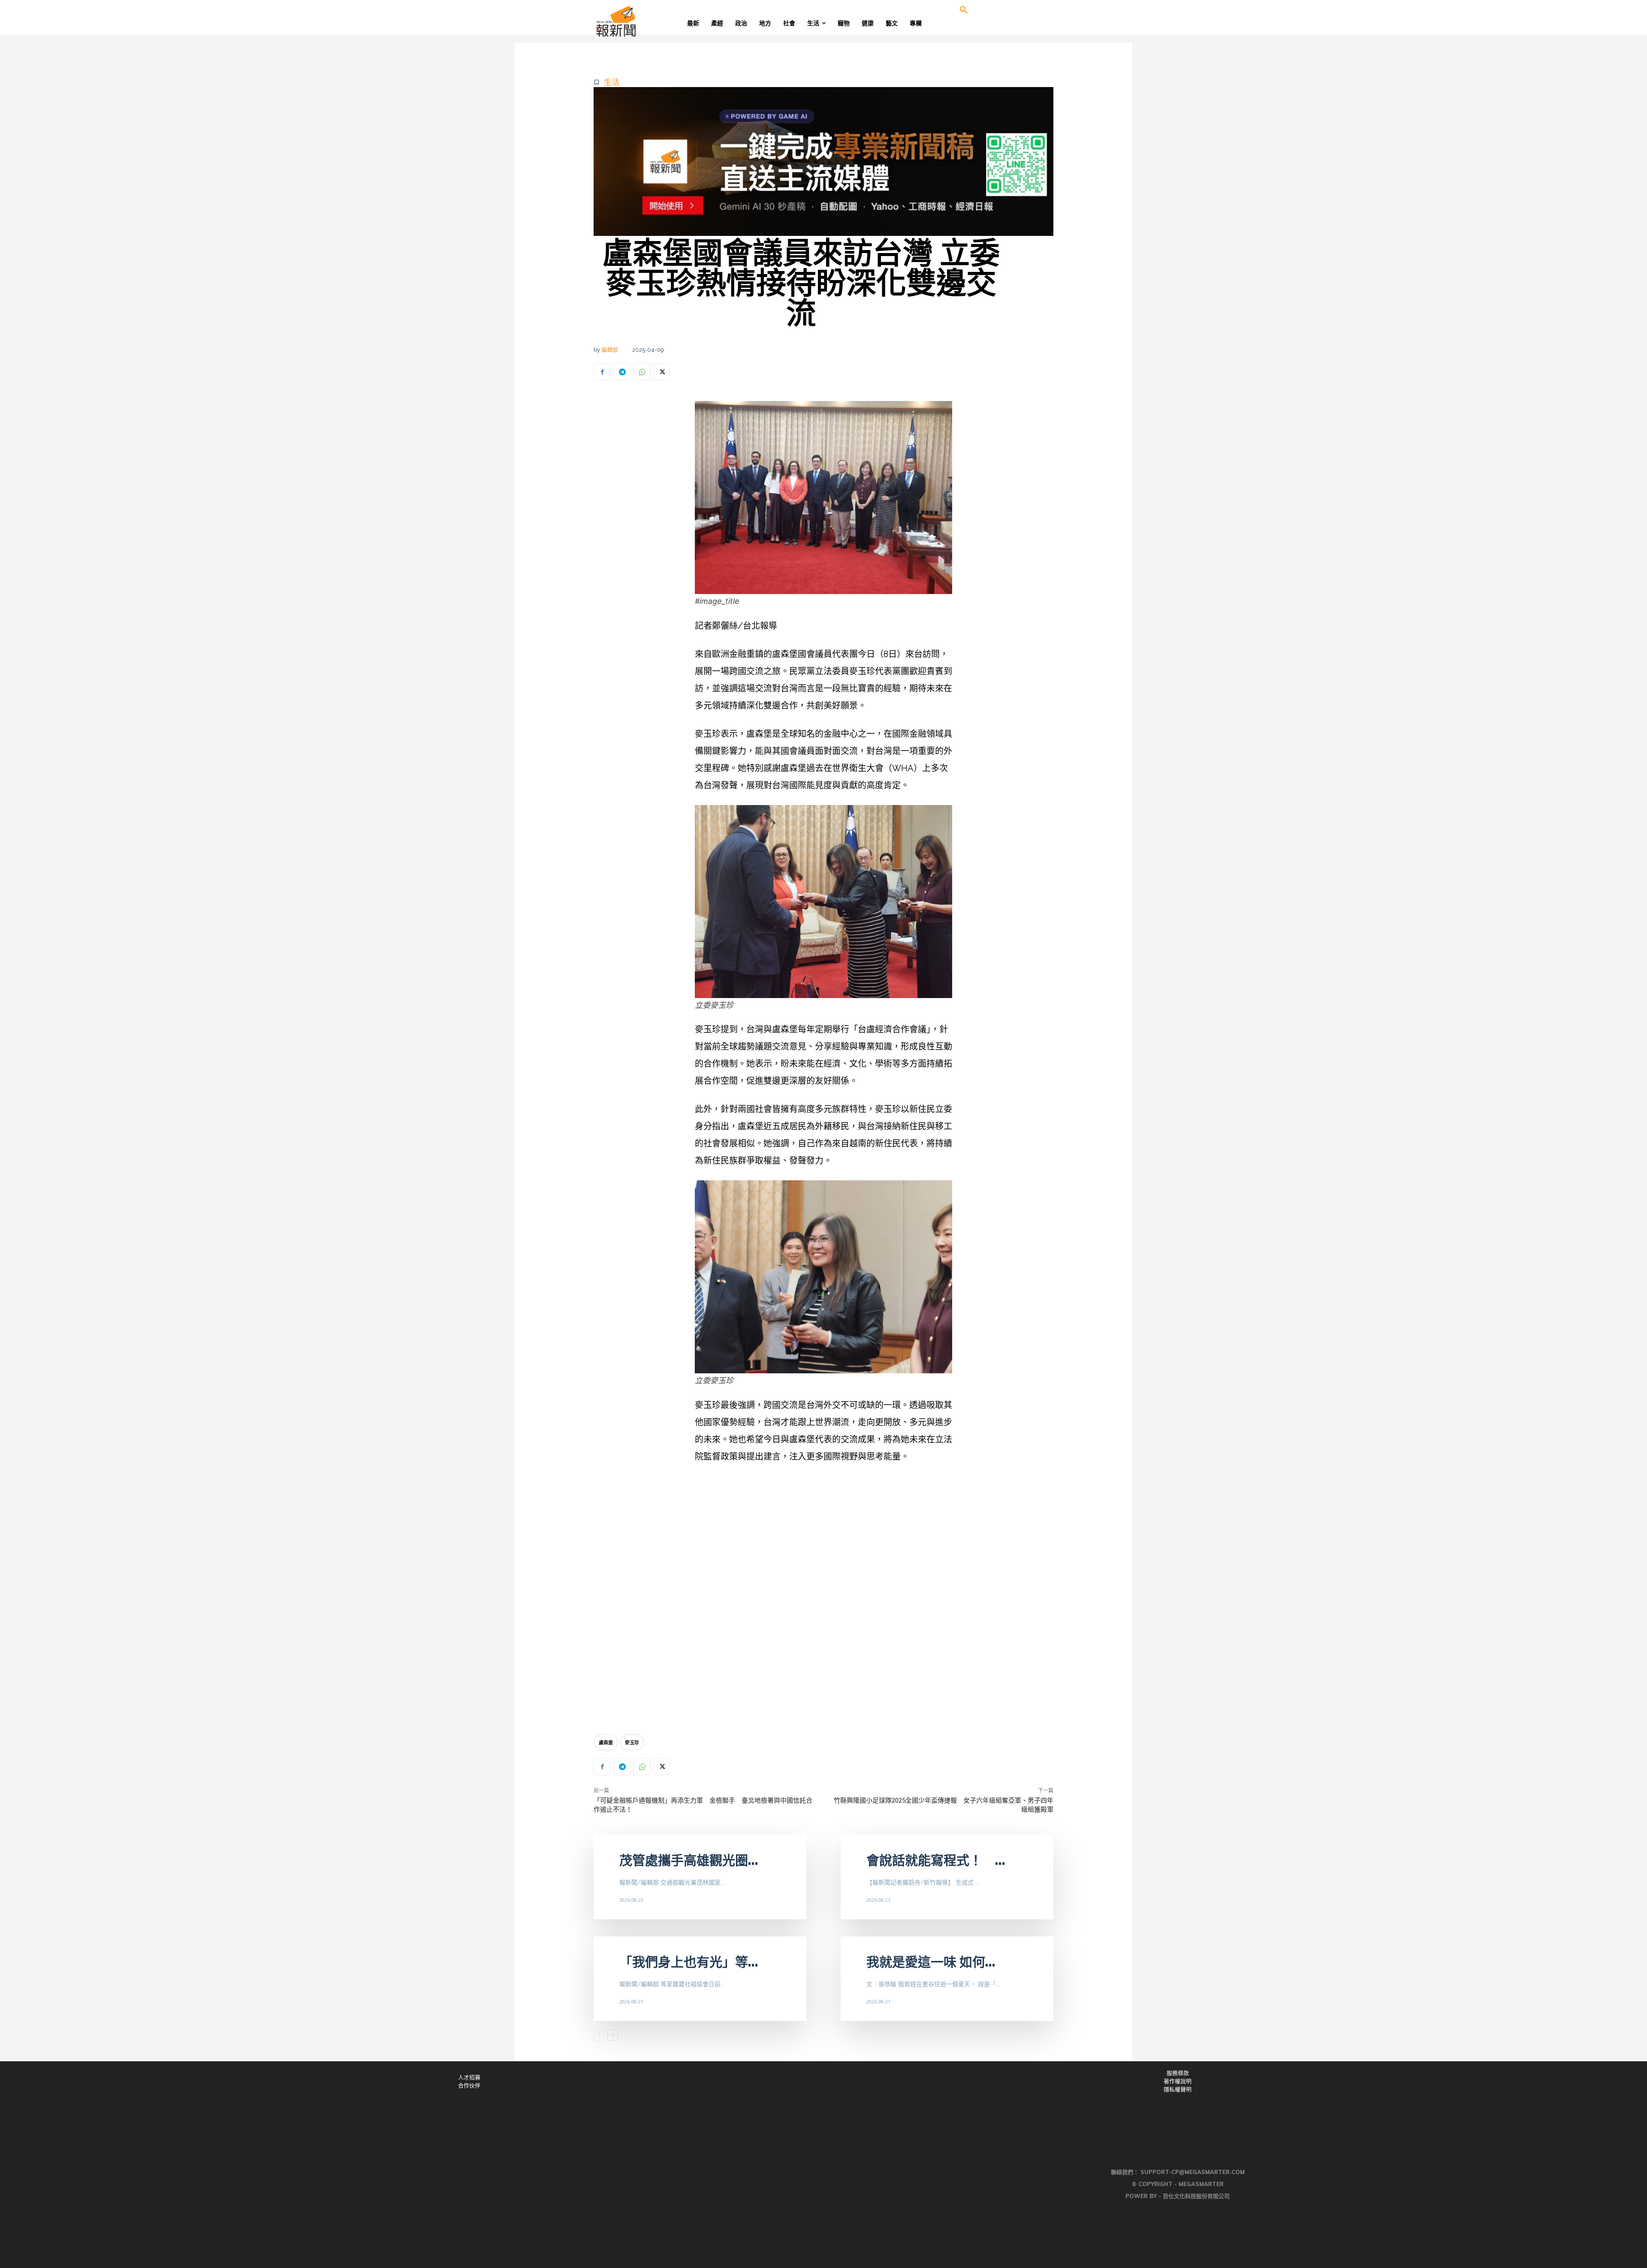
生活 (612, 82)
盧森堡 (606, 1742)
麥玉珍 (632, 1742)
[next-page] (613, 2035)
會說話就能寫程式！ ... (936, 1860)
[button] (964, 10)
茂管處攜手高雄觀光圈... (689, 1860)
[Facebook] (602, 372)
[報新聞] (644, 21)
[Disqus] (823, 1601)
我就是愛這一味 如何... (931, 1962)
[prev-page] (599, 2035)
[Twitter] (661, 372)
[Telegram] (622, 372)
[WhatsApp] (642, 372)
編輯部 (610, 350)
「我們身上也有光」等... (689, 1962)
